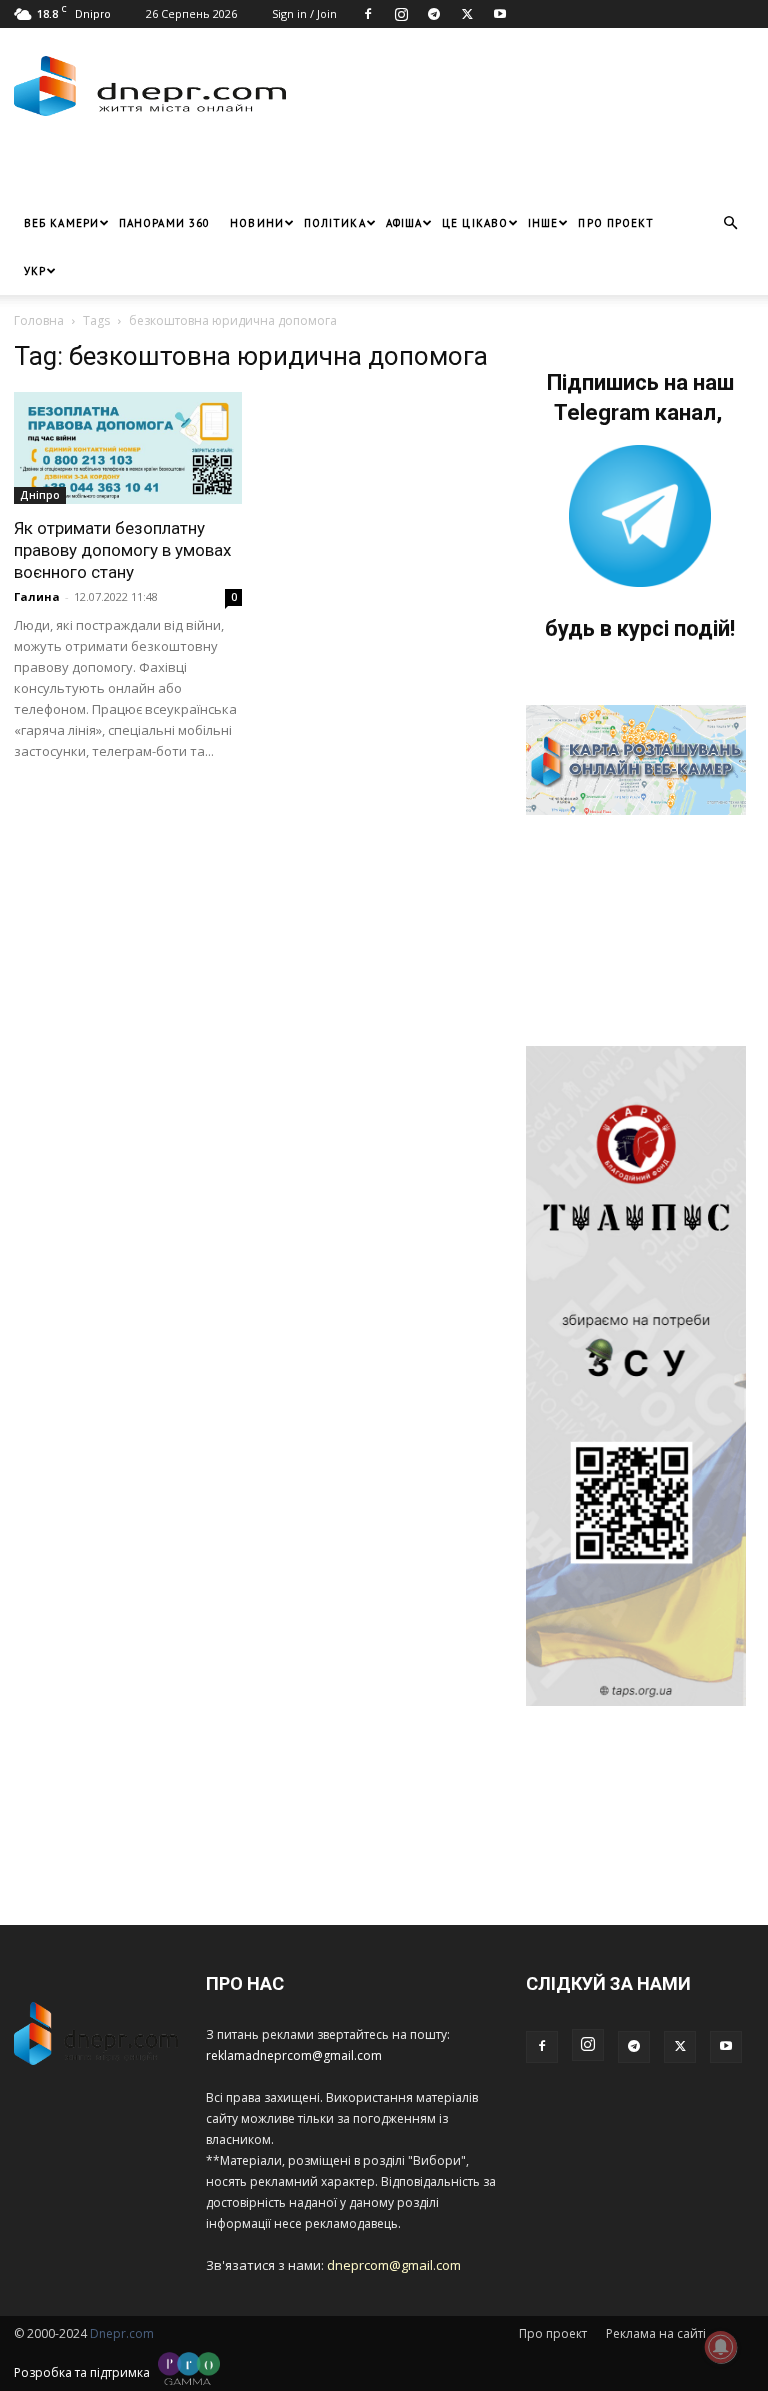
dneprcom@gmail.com (394, 2265)
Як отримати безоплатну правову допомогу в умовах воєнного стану (122, 550)
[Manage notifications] (721, 2347)
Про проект (616, 223)
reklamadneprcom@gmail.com (294, 2055)
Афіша (404, 223)
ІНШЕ (543, 223)
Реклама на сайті (656, 2333)
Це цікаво (475, 223)
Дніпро (40, 495)
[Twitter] (467, 14)
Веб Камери (61, 223)
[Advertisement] (249, 169)
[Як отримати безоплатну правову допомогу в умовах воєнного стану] (128, 448)
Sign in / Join (304, 13)
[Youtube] (500, 14)
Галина (37, 596)
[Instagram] (401, 14)
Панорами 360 (164, 223)
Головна (39, 320)
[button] (730, 223)
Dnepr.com (122, 2333)
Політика (335, 223)
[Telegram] (434, 14)
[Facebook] (368, 14)
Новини (257, 223)
